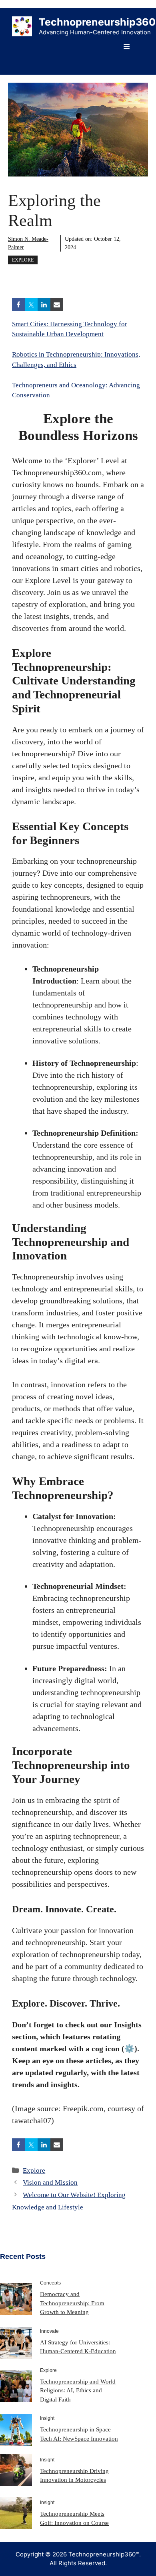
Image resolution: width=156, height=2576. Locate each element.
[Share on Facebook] (18, 305)
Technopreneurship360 (97, 22)
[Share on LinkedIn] (44, 305)
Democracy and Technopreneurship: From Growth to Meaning (72, 2303)
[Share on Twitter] (31, 305)
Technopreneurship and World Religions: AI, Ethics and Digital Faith (78, 2391)
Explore (23, 260)
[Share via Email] (57, 305)
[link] (16, 2298)
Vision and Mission (50, 2182)
